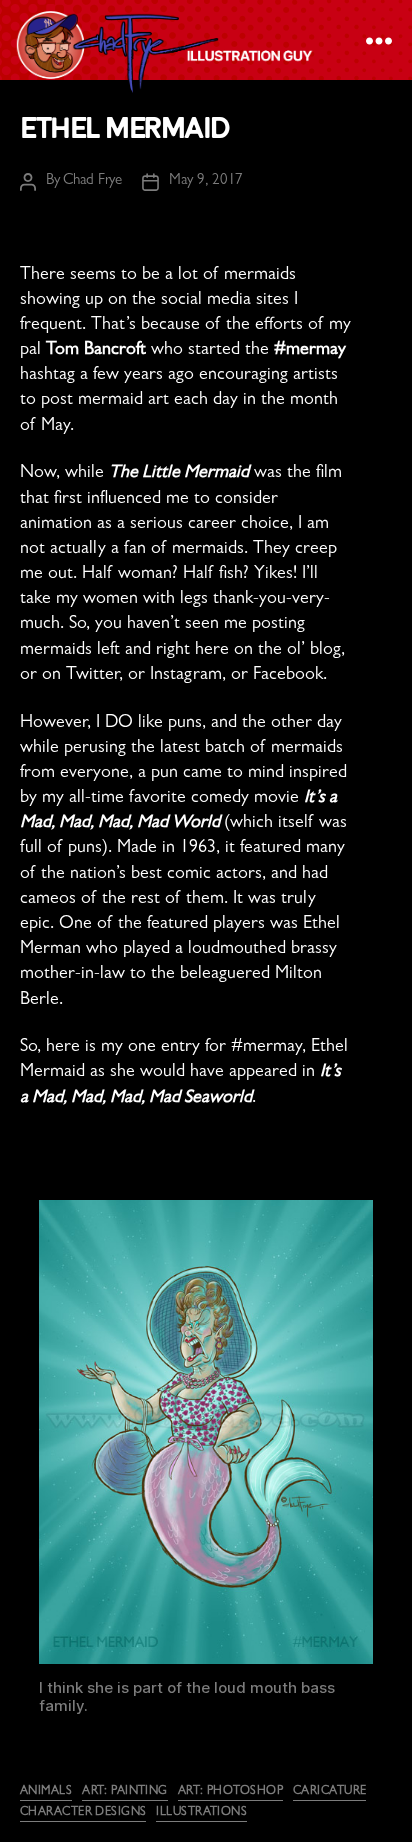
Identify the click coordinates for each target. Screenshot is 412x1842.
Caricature (329, 1792)
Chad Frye (92, 181)
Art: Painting (125, 1792)
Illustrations (201, 1813)
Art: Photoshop (230, 1792)
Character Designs (83, 1813)
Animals (46, 1792)
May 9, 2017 (206, 181)
